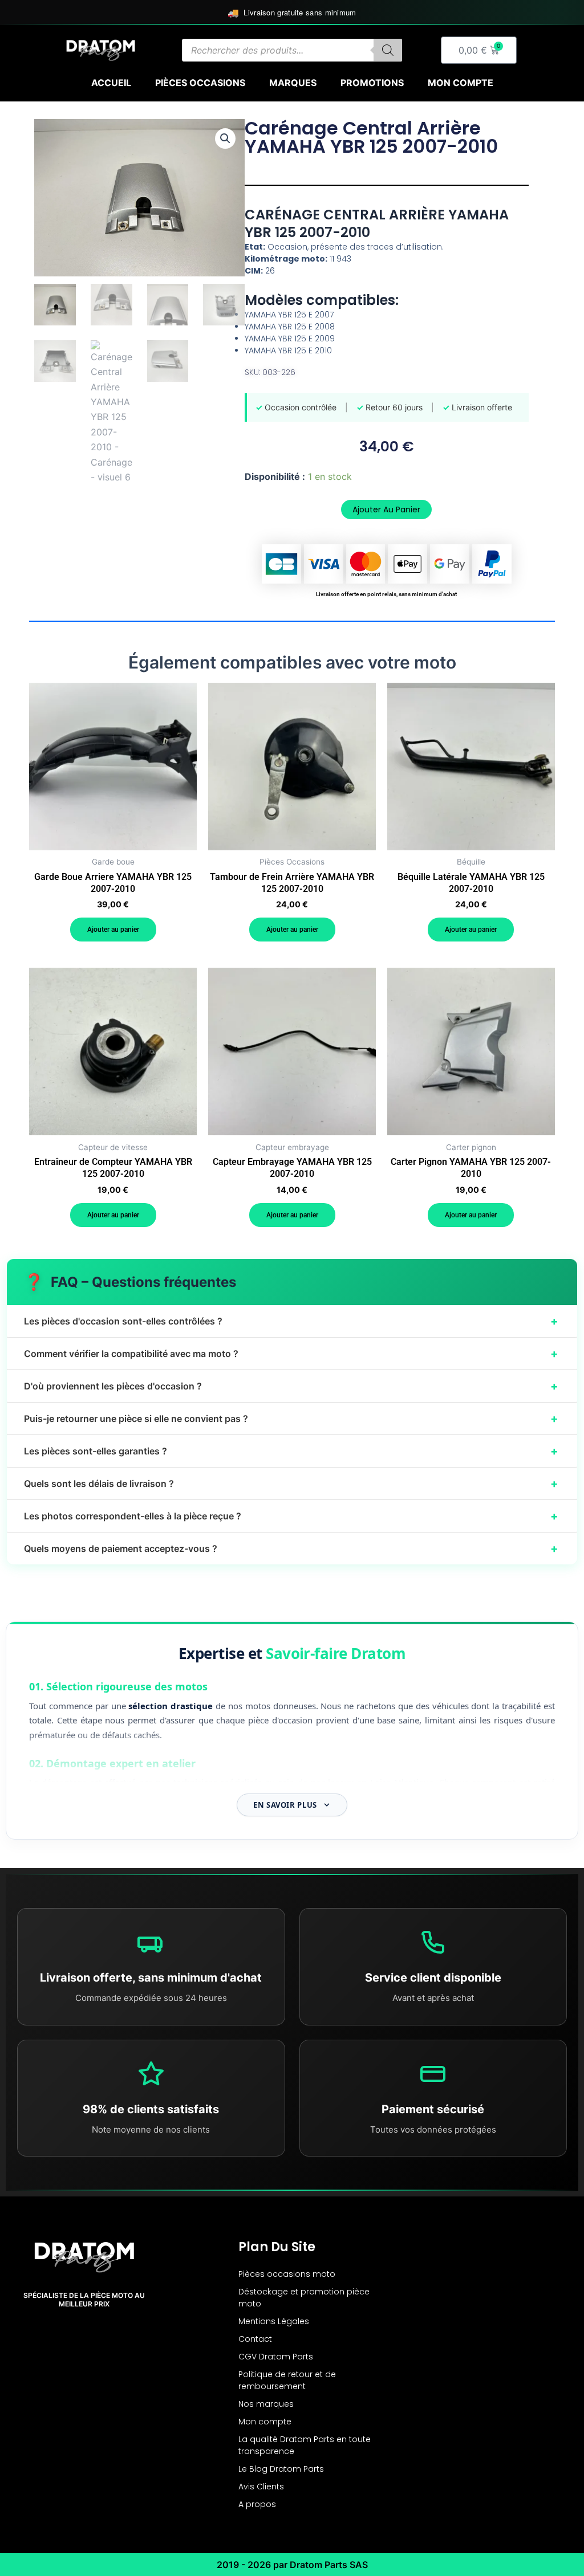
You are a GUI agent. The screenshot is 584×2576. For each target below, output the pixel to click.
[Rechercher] (388, 50)
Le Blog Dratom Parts (281, 2469)
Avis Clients (261, 2487)
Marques (293, 83)
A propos (257, 2504)
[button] (225, 138)
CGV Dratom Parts (276, 2357)
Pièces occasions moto (287, 2274)
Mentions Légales (274, 2321)
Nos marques (266, 2404)
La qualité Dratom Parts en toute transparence (305, 2445)
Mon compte (461, 83)
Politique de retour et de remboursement (287, 2380)
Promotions (372, 83)
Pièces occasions (200, 83)
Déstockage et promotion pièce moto (304, 2298)
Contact (255, 2339)
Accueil (111, 83)
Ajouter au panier (386, 510)
